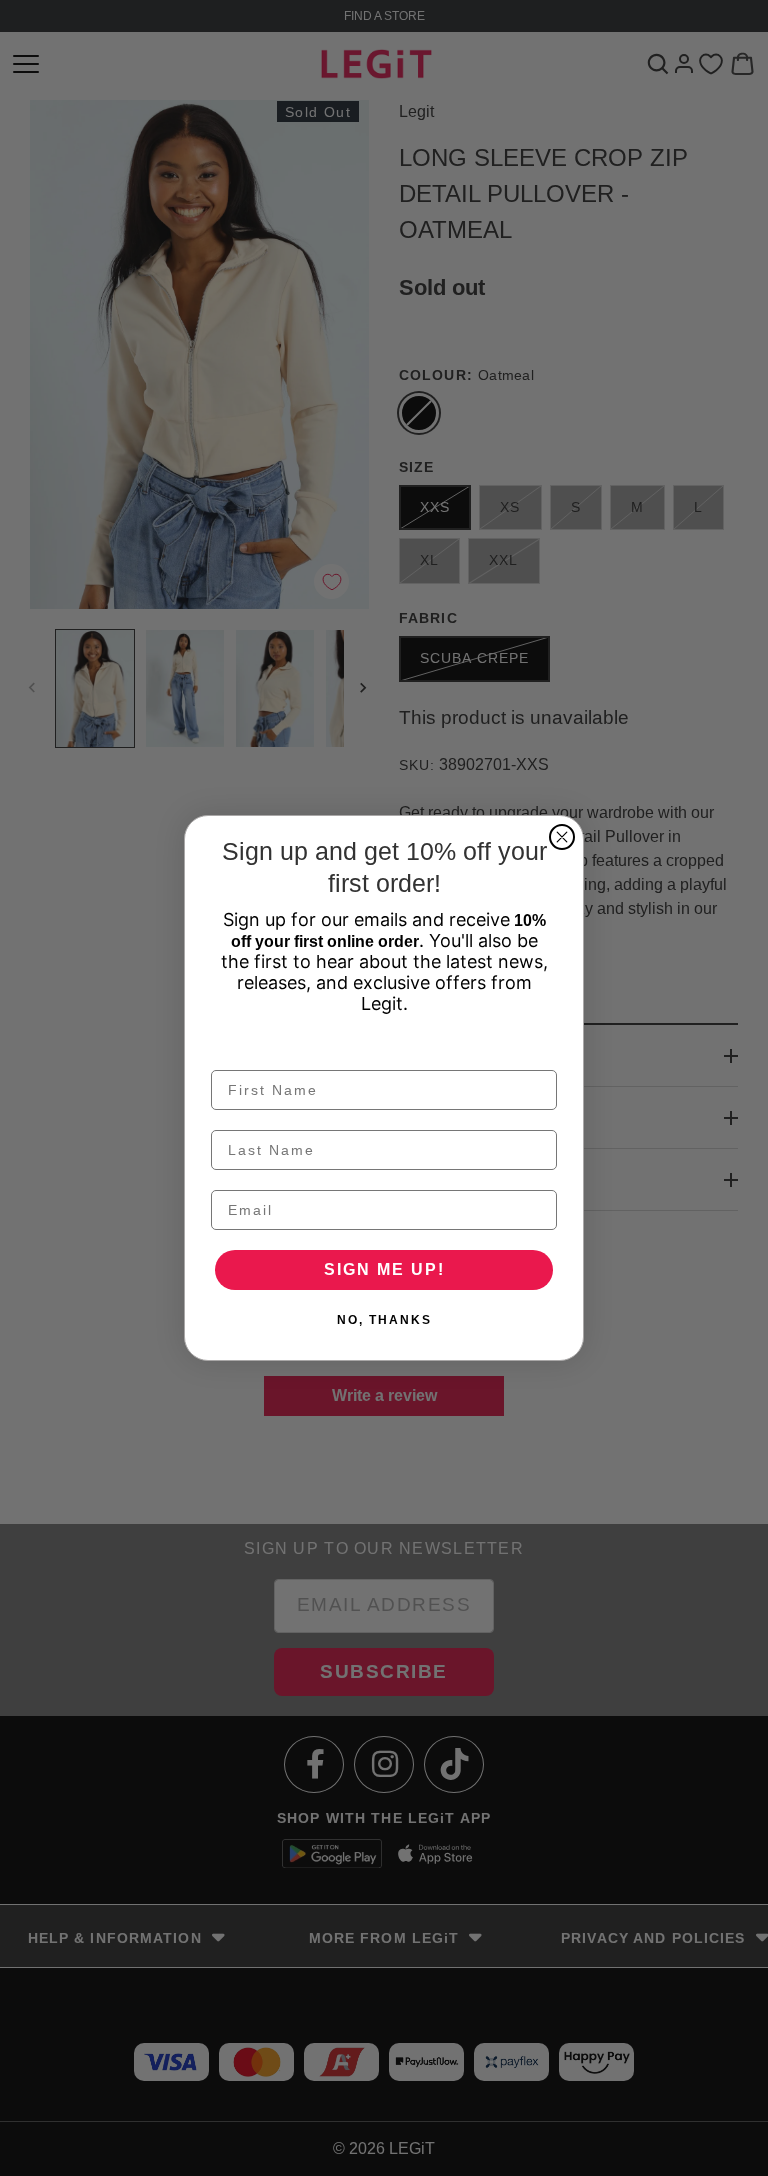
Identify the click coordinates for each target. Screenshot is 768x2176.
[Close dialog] (562, 837)
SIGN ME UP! (384, 1269)
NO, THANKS (384, 1320)
